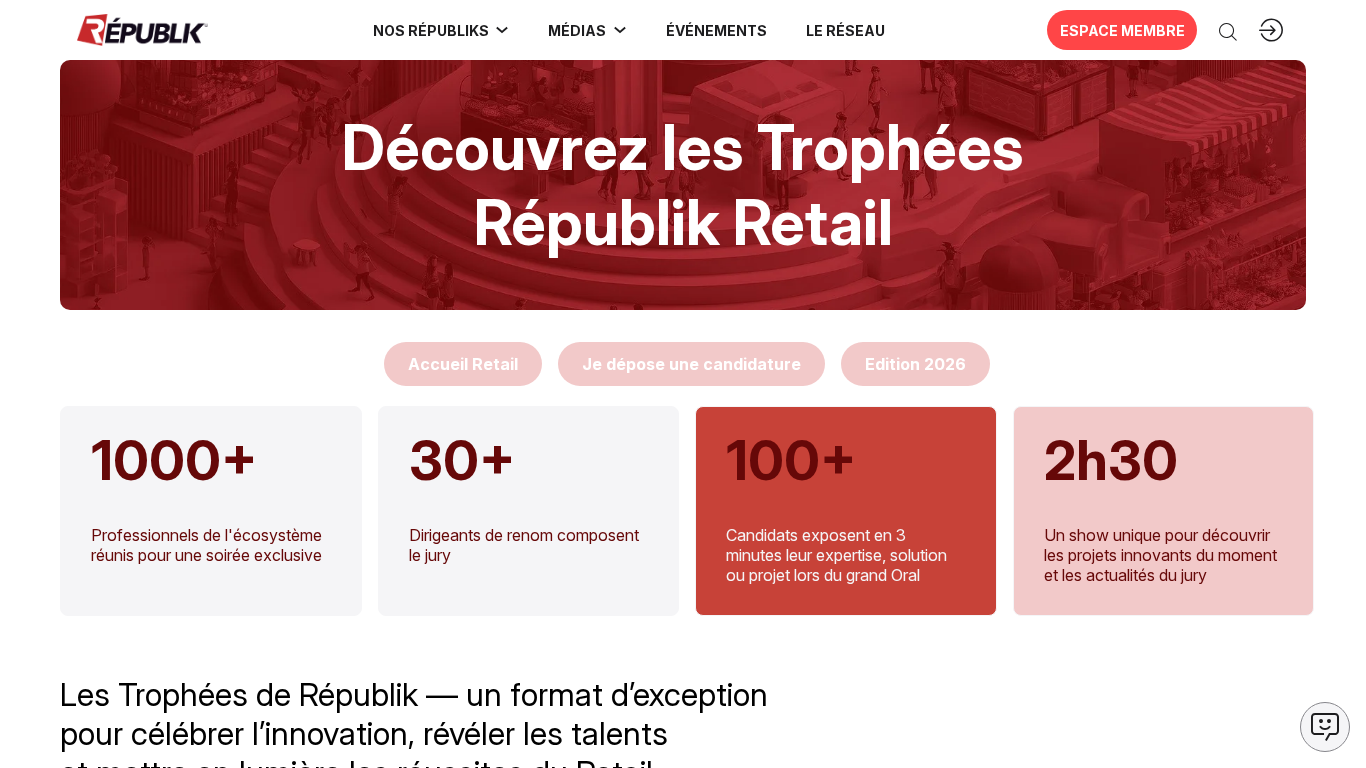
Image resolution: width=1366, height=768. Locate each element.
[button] (716, 30)
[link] (441, 30)
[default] (463, 364)
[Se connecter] (1271, 30)
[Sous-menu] (502, 30)
